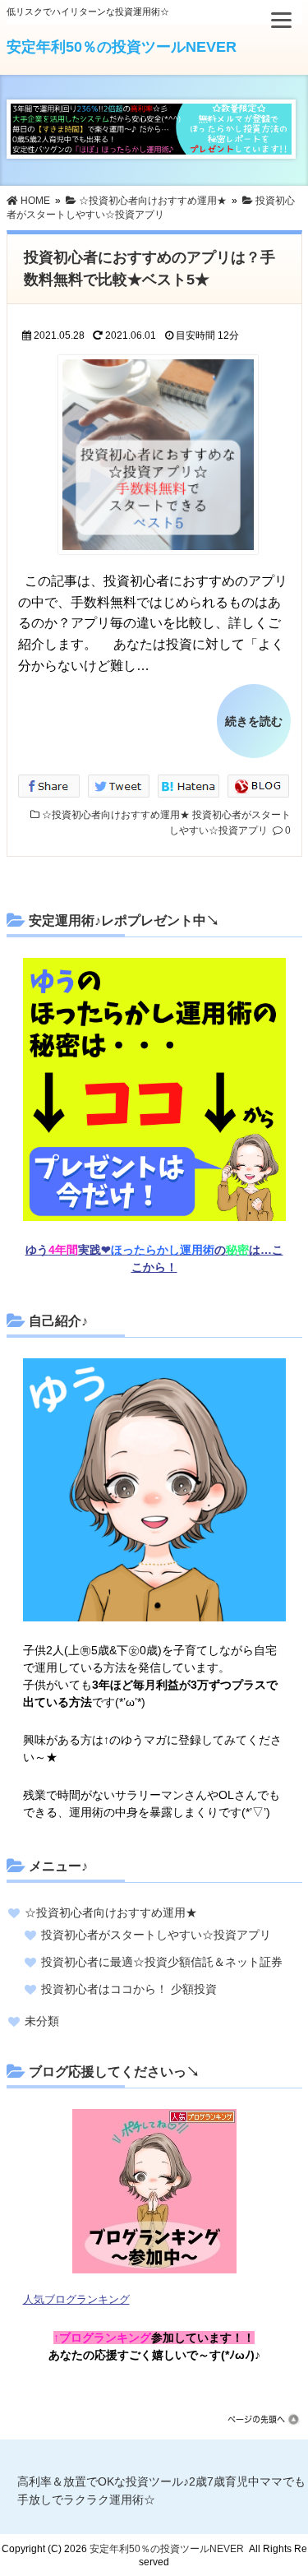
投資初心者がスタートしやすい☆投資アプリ (156, 1935)
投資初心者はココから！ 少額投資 (129, 1989)
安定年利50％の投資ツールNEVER (122, 47)
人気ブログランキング (76, 2300)
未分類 (42, 2021)
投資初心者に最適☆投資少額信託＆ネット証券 (162, 1962)
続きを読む (254, 721)
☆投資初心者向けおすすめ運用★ (116, 815)
